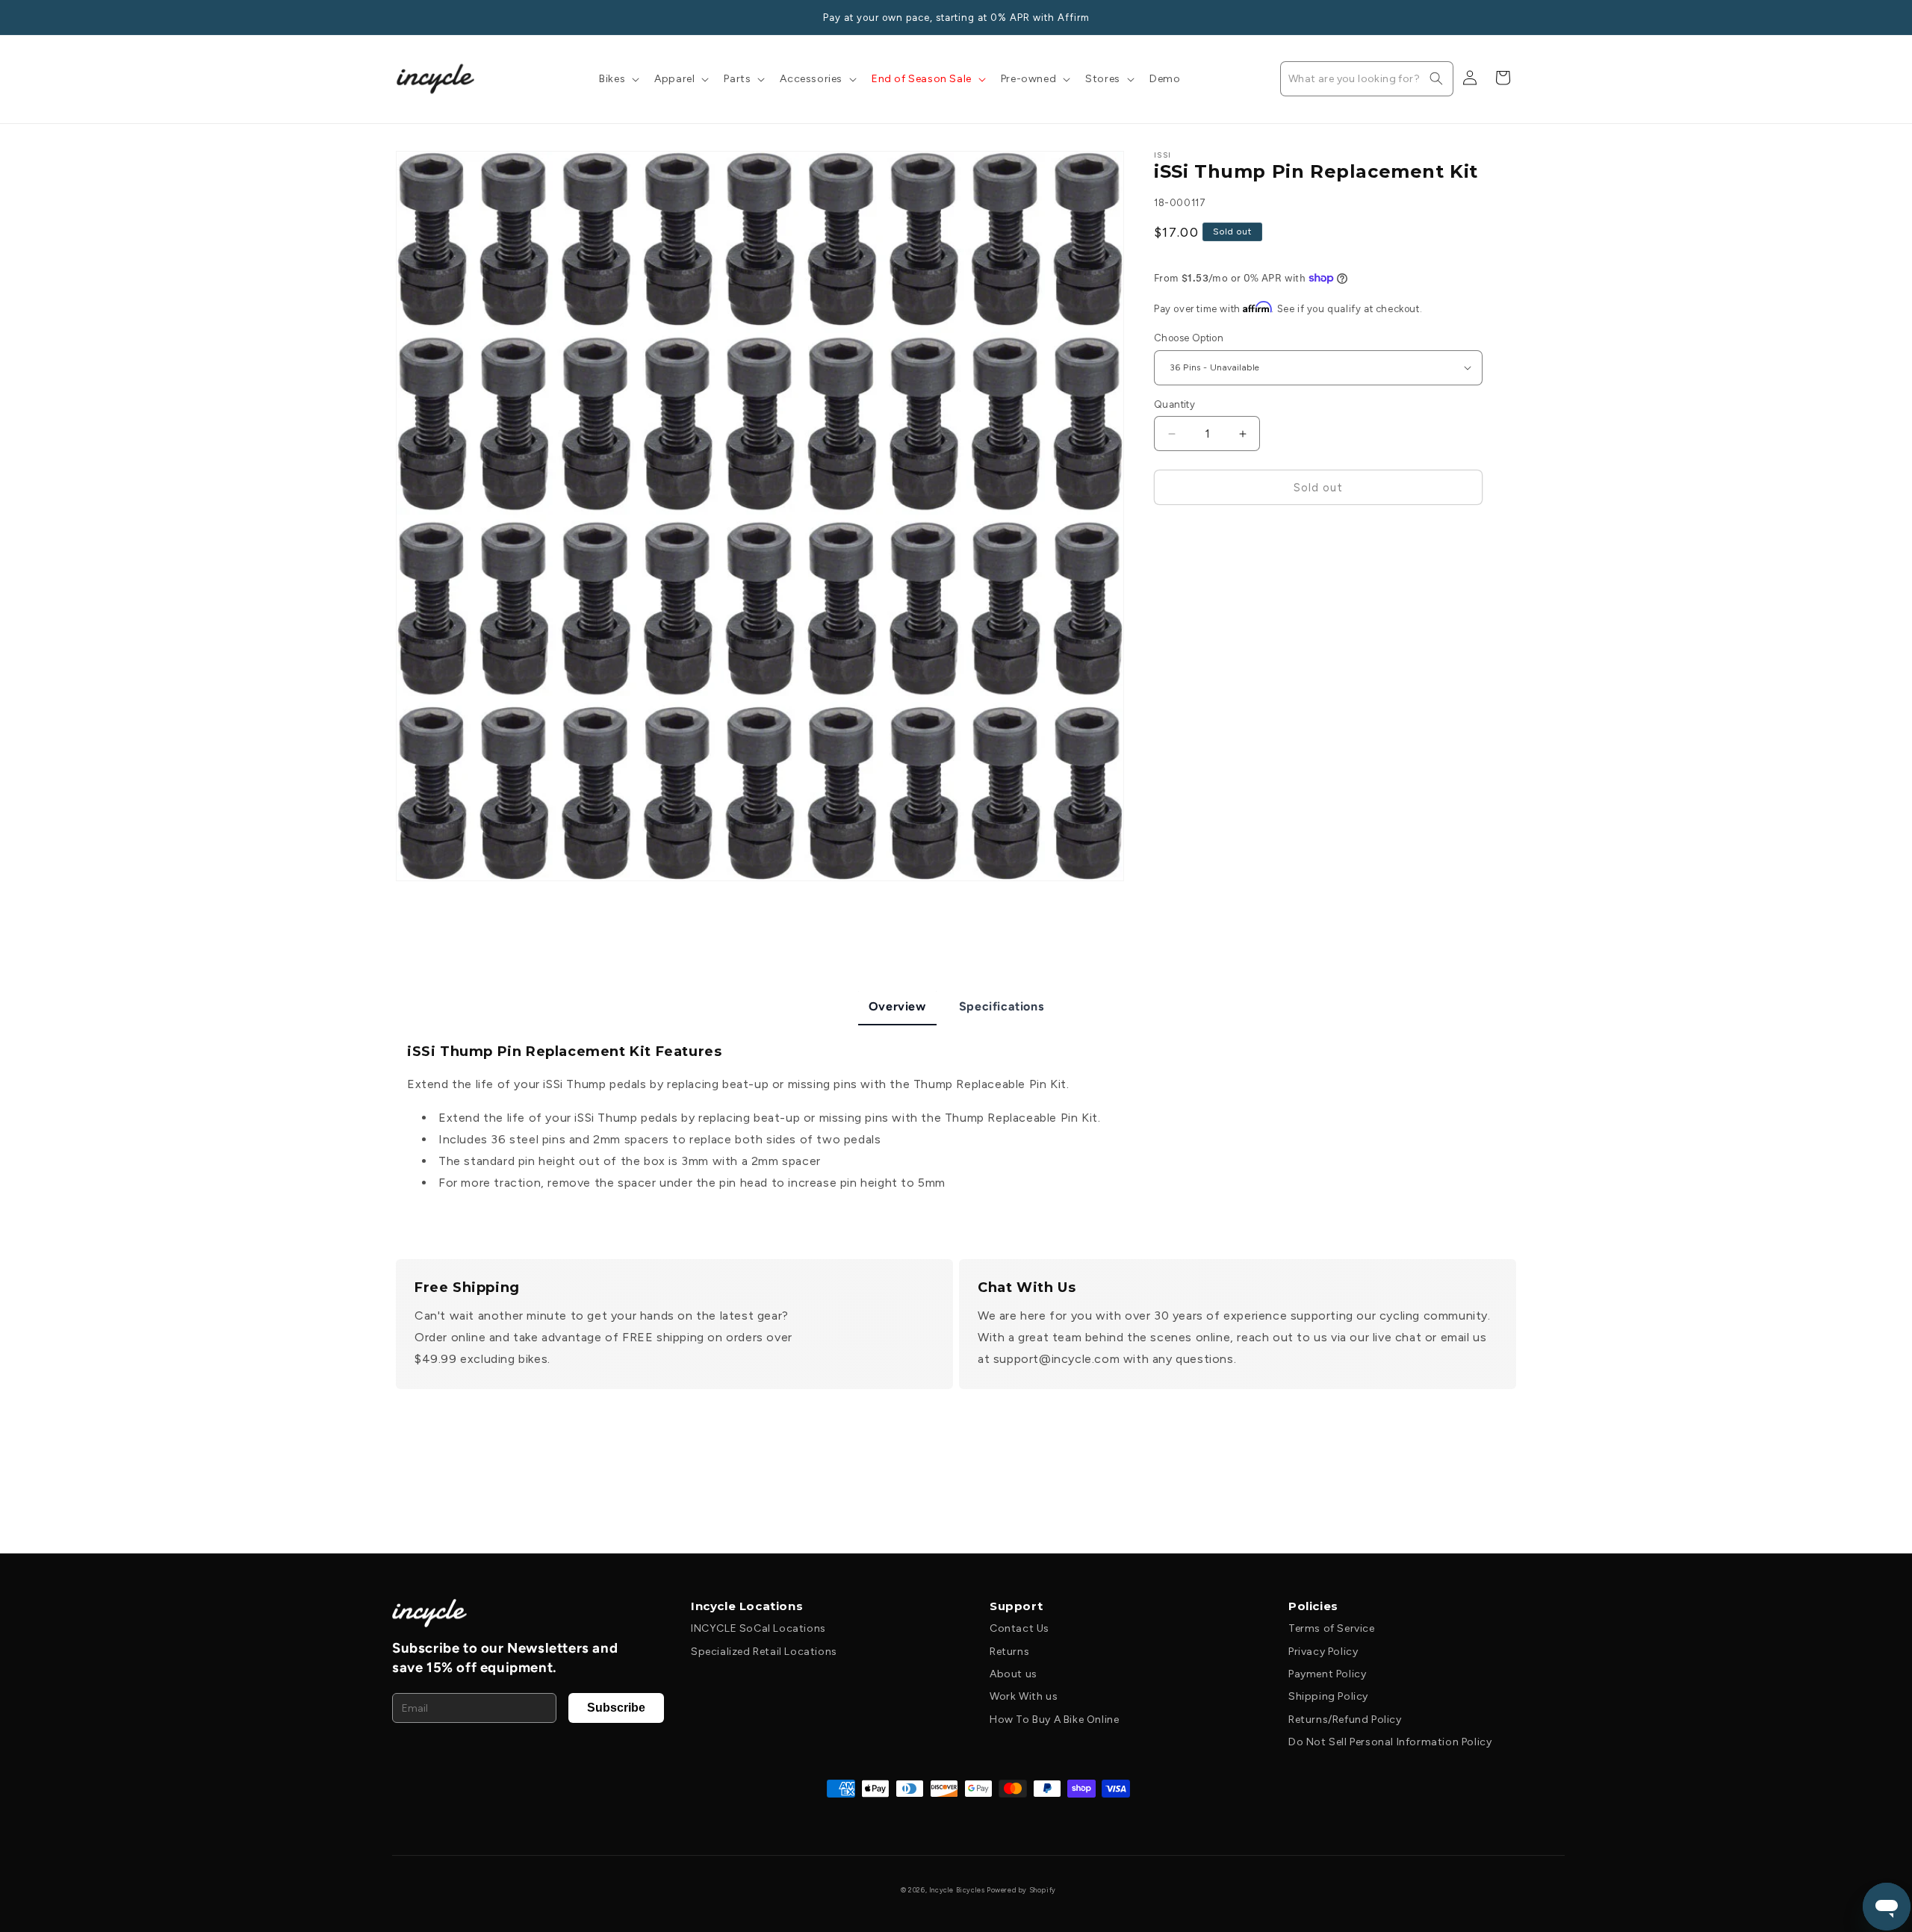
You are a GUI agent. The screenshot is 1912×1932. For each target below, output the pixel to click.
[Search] (1436, 78)
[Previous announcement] (401, 17)
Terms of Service (1332, 1628)
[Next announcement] (1511, 17)
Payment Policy (1327, 1674)
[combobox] (1367, 79)
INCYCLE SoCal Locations (758, 1628)
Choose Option (1189, 338)
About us (1014, 1674)
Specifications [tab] (1001, 1006)
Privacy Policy (1323, 1652)
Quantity (1174, 404)
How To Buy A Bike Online (1054, 1720)
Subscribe (616, 1708)
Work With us (1024, 1696)
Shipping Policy (1328, 1696)
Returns (1009, 1652)
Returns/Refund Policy (1345, 1720)
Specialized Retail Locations (764, 1652)
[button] (618, 79)
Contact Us (1019, 1628)
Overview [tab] (897, 1006)
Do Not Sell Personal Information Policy (1390, 1742)
